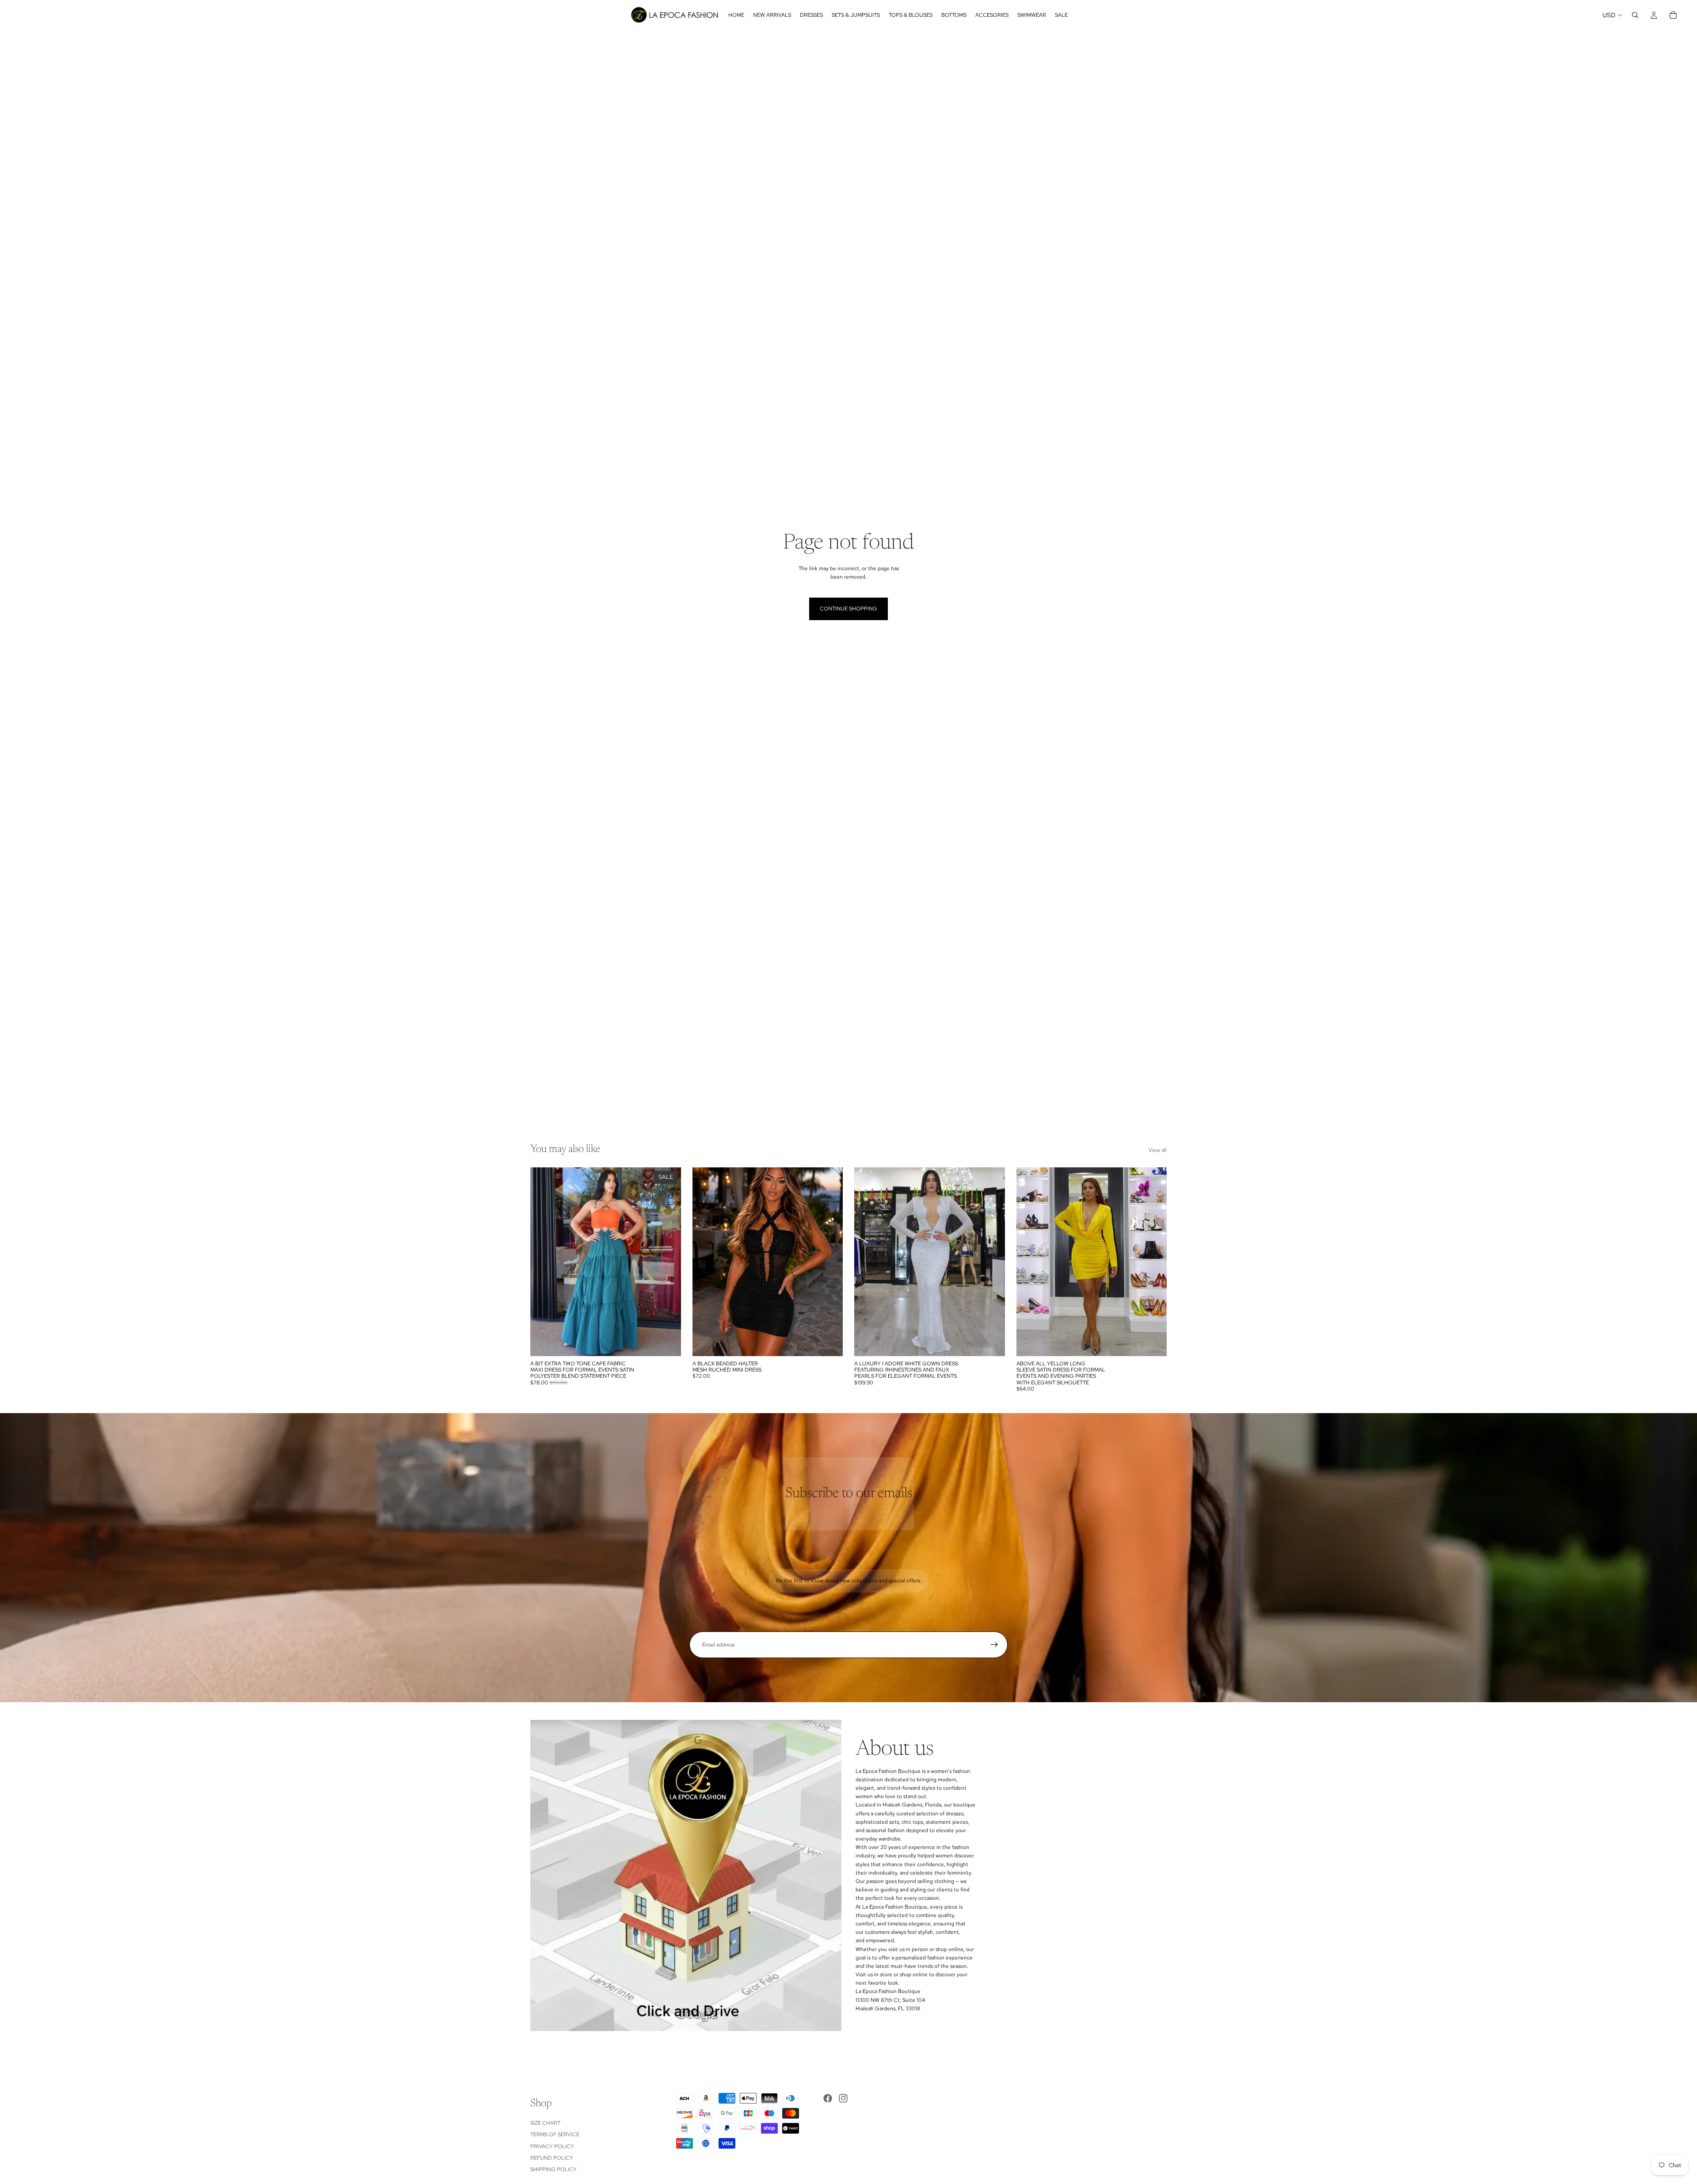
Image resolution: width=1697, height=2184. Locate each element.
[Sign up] (994, 1645)
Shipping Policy (554, 2170)
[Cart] (1673, 15)
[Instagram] (843, 2098)
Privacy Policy (552, 2146)
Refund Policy (552, 2158)
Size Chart (545, 2123)
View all (1158, 1150)
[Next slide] (829, 1262)
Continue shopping (848, 609)
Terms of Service (555, 2135)
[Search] (1635, 15)
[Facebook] (828, 2098)
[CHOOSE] (667, 1342)
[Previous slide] (706, 1262)
